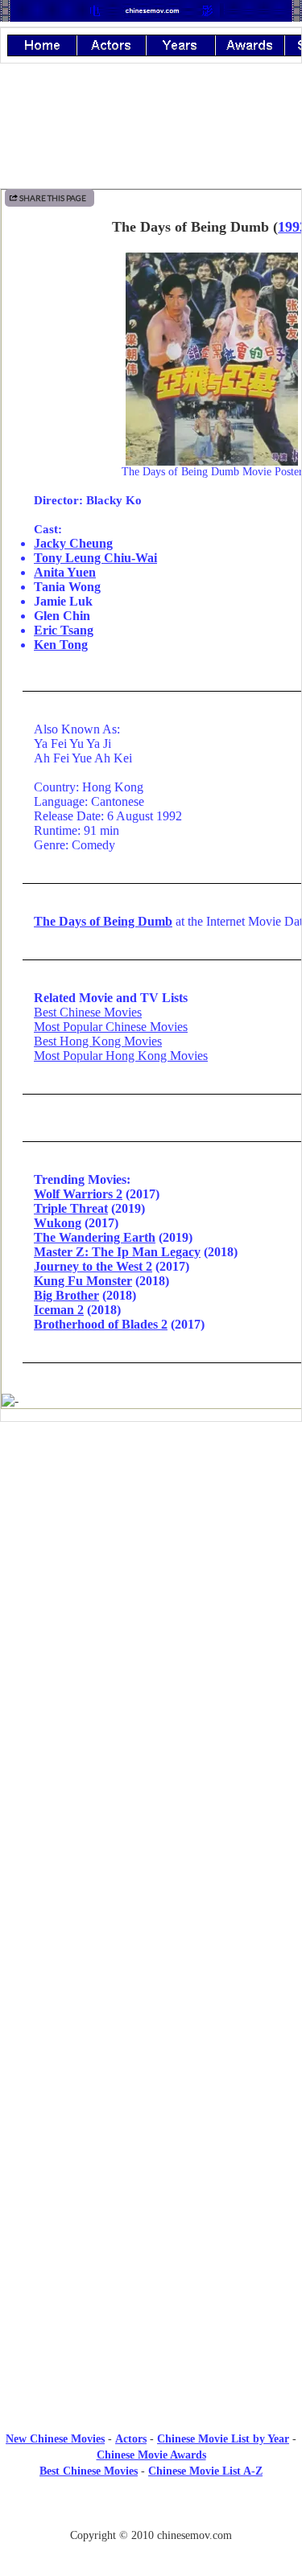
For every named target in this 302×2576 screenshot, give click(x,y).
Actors (131, 2439)
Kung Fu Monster (83, 1281)
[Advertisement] (151, 1567)
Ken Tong (61, 645)
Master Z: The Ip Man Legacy (117, 1252)
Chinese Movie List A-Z (205, 2471)
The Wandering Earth (95, 1237)
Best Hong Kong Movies (98, 1041)
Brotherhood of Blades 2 (101, 1324)
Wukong (58, 1223)
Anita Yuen (65, 572)
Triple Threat (71, 1208)
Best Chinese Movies (88, 1012)
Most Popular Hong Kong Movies (121, 1056)
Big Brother (66, 1295)
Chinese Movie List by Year (223, 2439)
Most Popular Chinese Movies (111, 1027)
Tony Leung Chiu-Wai (95, 558)
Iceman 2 (59, 1310)
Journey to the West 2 (93, 1266)
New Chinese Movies (55, 2439)
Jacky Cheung (73, 543)
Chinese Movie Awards (151, 2455)
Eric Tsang (64, 630)
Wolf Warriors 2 (78, 1194)
